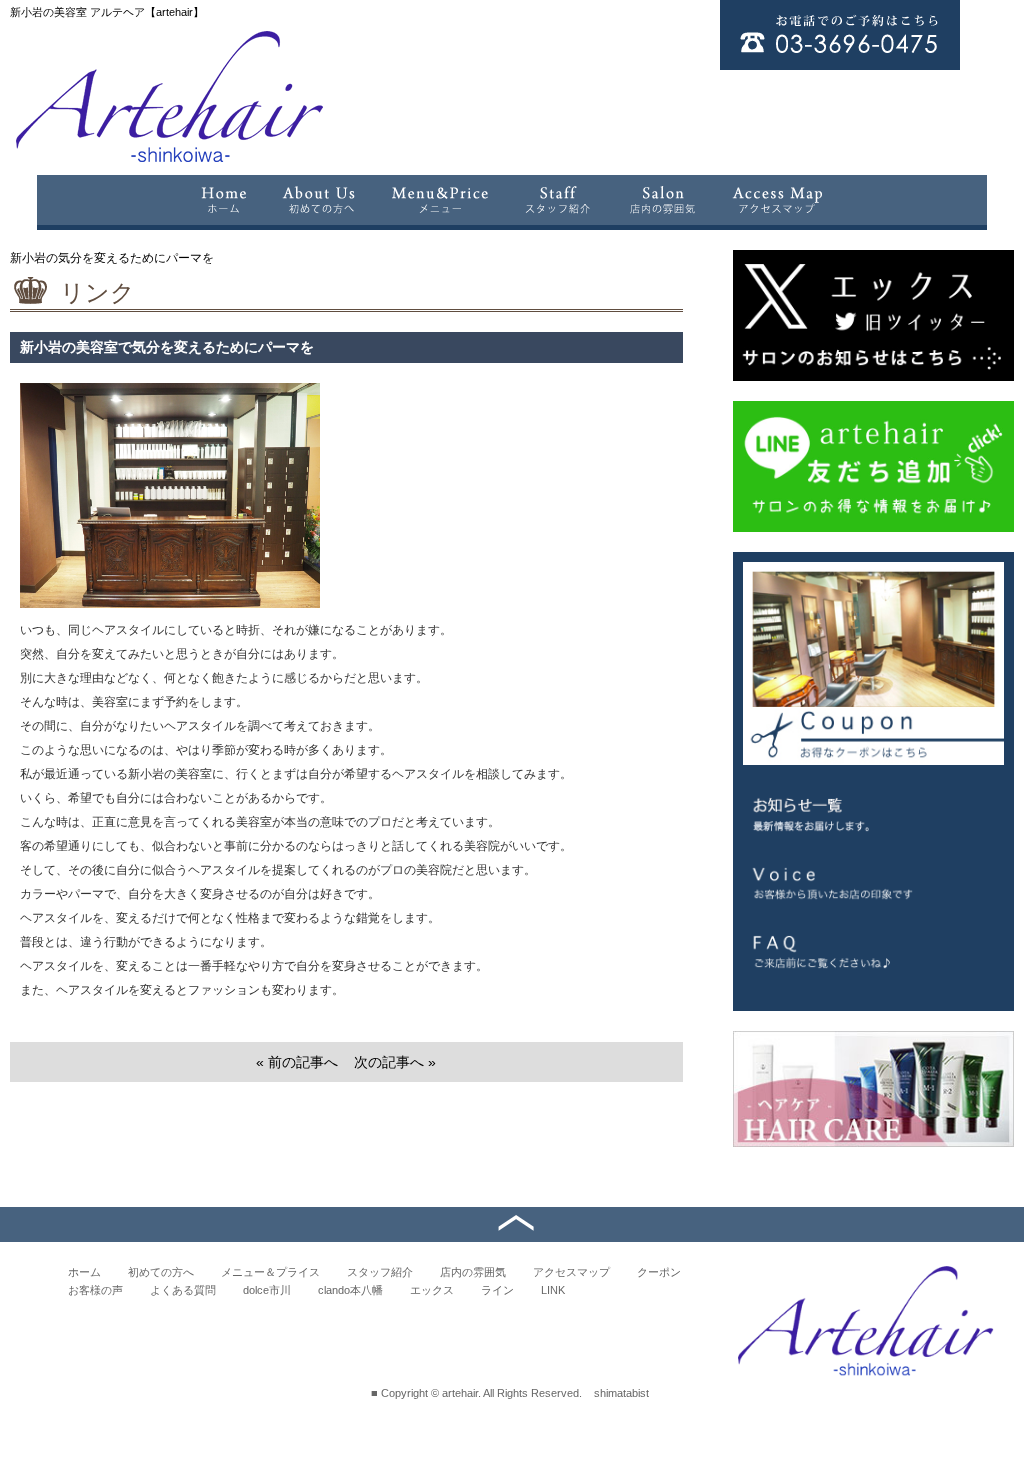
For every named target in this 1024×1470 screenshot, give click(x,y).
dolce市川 (267, 1290)
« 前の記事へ (297, 1062)
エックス (432, 1290)
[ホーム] (223, 200)
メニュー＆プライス (270, 1272)
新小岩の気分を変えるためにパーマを (112, 258)
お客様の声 (95, 1290)
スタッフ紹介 (380, 1272)
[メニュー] (440, 200)
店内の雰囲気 (473, 1272)
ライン (497, 1290)
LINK (553, 1290)
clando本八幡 (350, 1290)
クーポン (659, 1272)
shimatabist (621, 1393)
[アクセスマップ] (778, 200)
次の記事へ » (395, 1062)
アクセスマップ (571, 1272)
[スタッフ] (558, 200)
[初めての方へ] (319, 200)
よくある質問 (183, 1290)
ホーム (84, 1272)
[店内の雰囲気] (662, 200)
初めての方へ (161, 1272)
